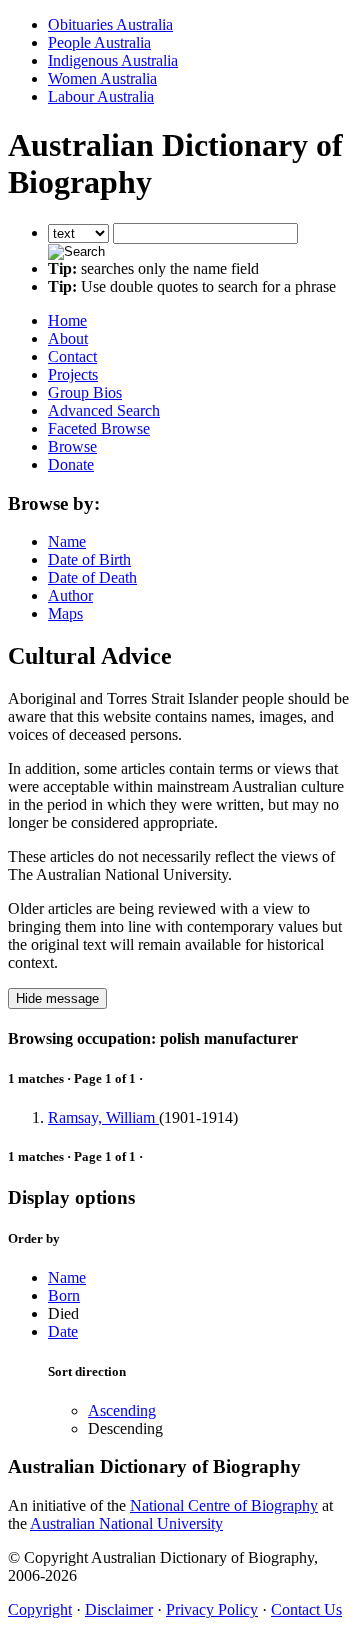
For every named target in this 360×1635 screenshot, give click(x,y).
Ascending (122, 1410)
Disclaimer (119, 1609)
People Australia (99, 42)
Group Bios (85, 392)
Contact (72, 356)
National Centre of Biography (224, 1505)
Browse (72, 446)
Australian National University (126, 1523)
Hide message (57, 998)
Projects (73, 374)
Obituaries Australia (110, 24)
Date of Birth (89, 559)
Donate (71, 464)
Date (63, 1331)
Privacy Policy (212, 1609)
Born (64, 1295)
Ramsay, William (103, 1117)
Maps (65, 613)
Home (67, 320)
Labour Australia (101, 96)
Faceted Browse (99, 428)
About (68, 338)
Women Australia (102, 78)
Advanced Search (104, 410)
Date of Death (92, 577)
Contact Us (306, 1609)
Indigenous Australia (113, 60)
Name (67, 541)
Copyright (40, 1609)
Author (70, 595)
